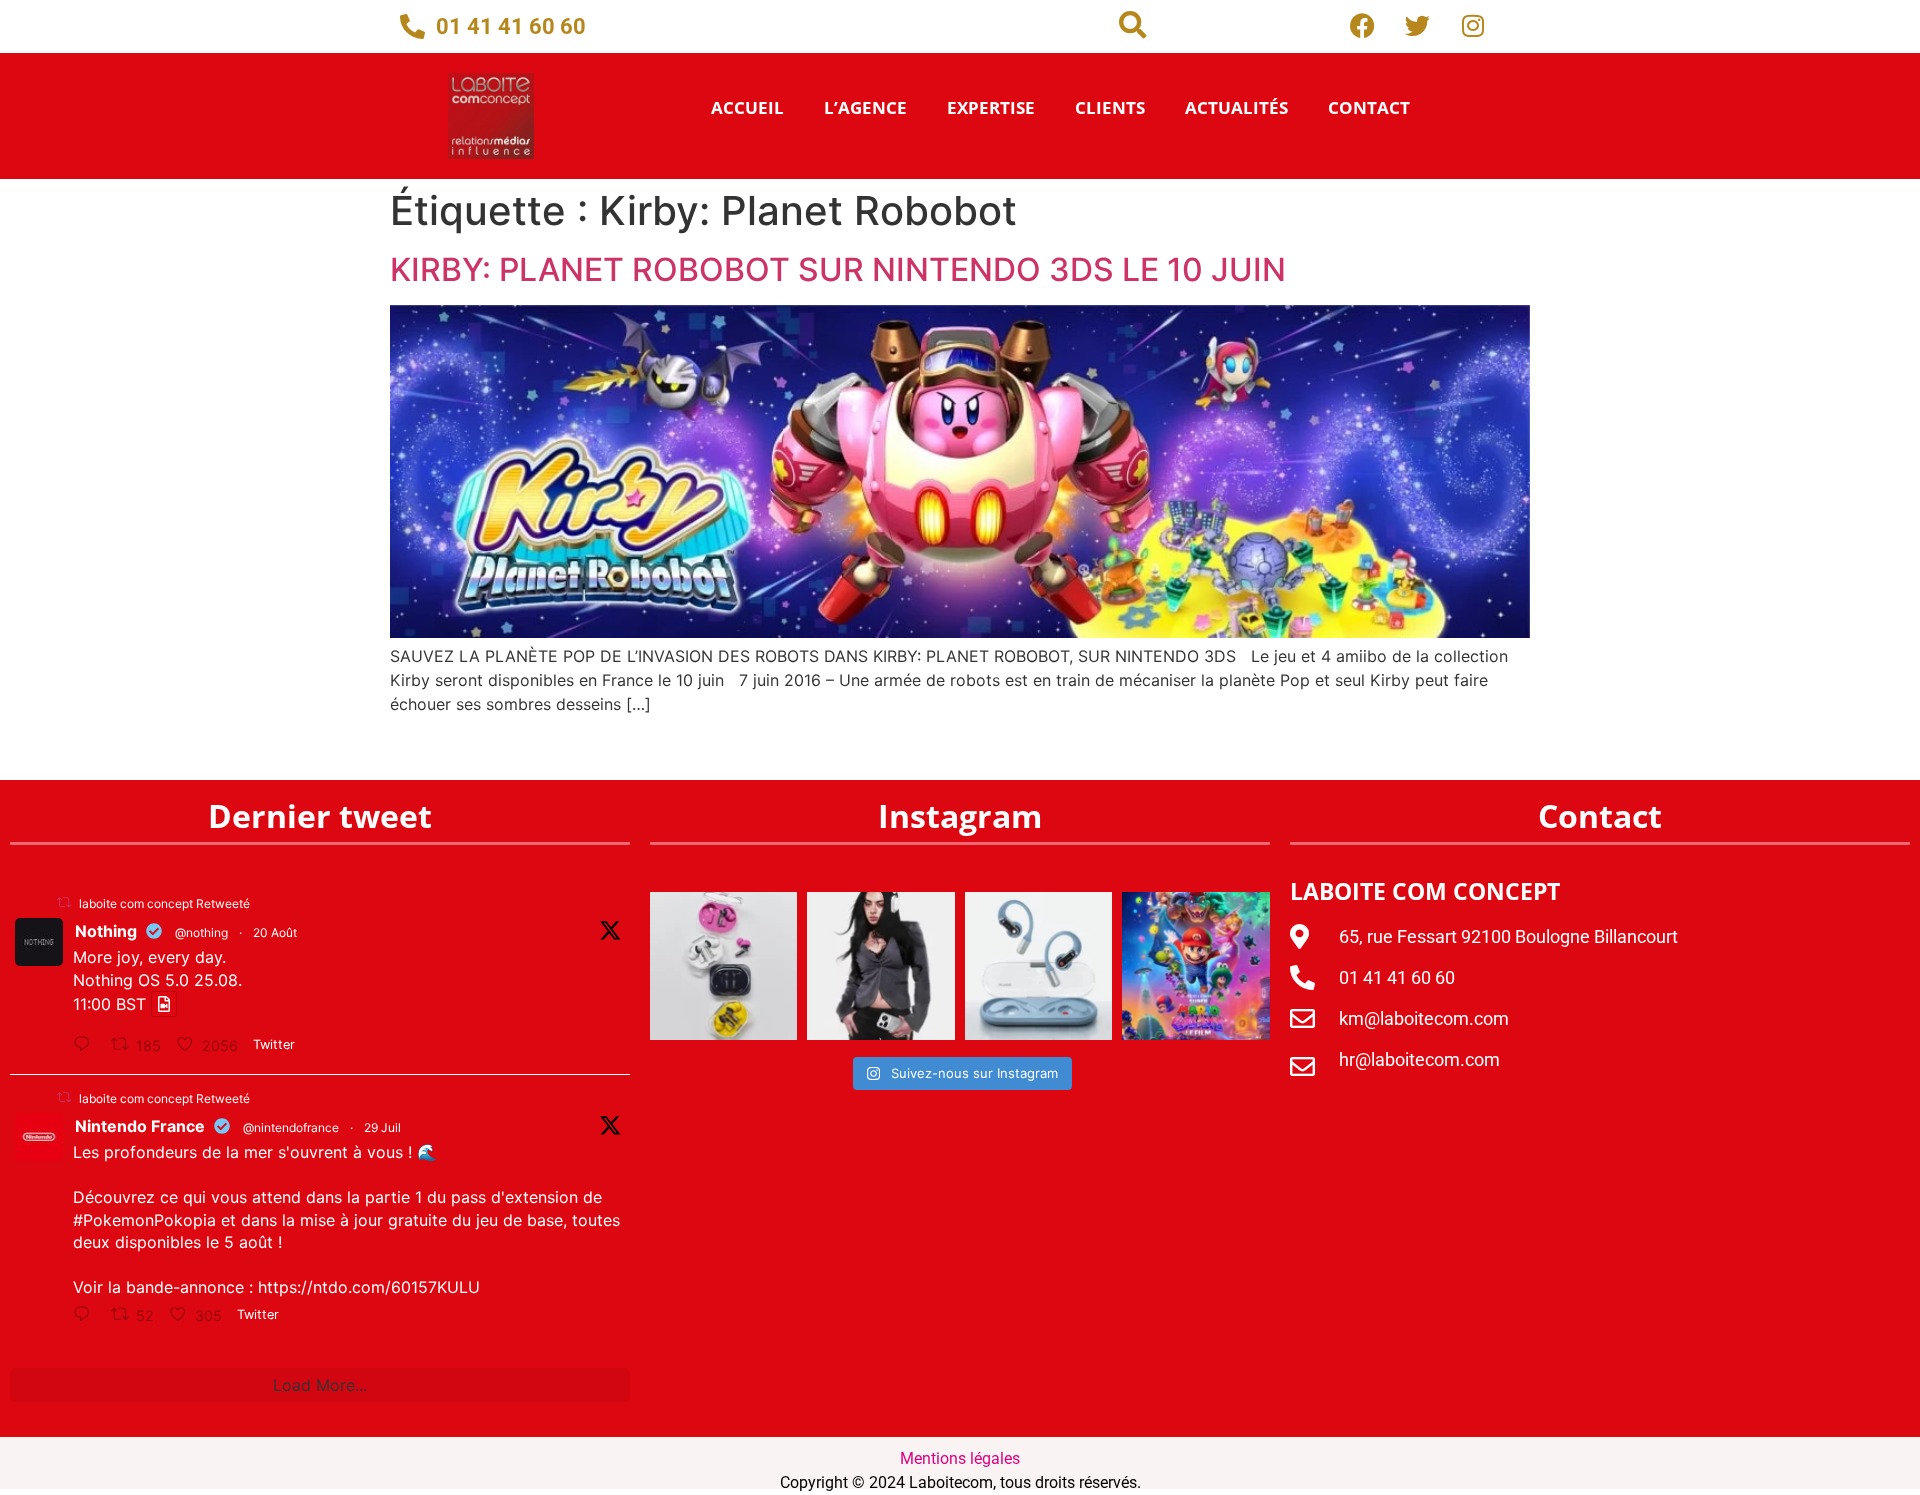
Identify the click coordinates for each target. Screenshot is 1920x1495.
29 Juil (382, 1127)
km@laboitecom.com (1424, 1018)
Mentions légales (960, 1458)
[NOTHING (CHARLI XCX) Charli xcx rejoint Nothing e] (881, 965)
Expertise (991, 107)
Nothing (106, 931)
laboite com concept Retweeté (164, 903)
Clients (1110, 107)
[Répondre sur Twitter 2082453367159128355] (87, 1315)
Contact (1369, 107)
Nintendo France (140, 1126)
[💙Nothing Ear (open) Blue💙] (1039, 965)
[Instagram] (1473, 25)
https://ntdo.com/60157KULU (369, 1287)
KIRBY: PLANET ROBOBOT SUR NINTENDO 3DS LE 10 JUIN (838, 269)
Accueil (747, 107)
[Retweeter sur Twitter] (64, 902)
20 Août (275, 932)
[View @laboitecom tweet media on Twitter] (164, 1004)
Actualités (1236, 107)
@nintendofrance (291, 1127)
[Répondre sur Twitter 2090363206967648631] (87, 1045)
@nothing (201, 932)
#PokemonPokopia (144, 1220)
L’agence (865, 107)
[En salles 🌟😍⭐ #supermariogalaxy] (1196, 965)
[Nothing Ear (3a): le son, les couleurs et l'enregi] (723, 965)
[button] (1133, 25)
